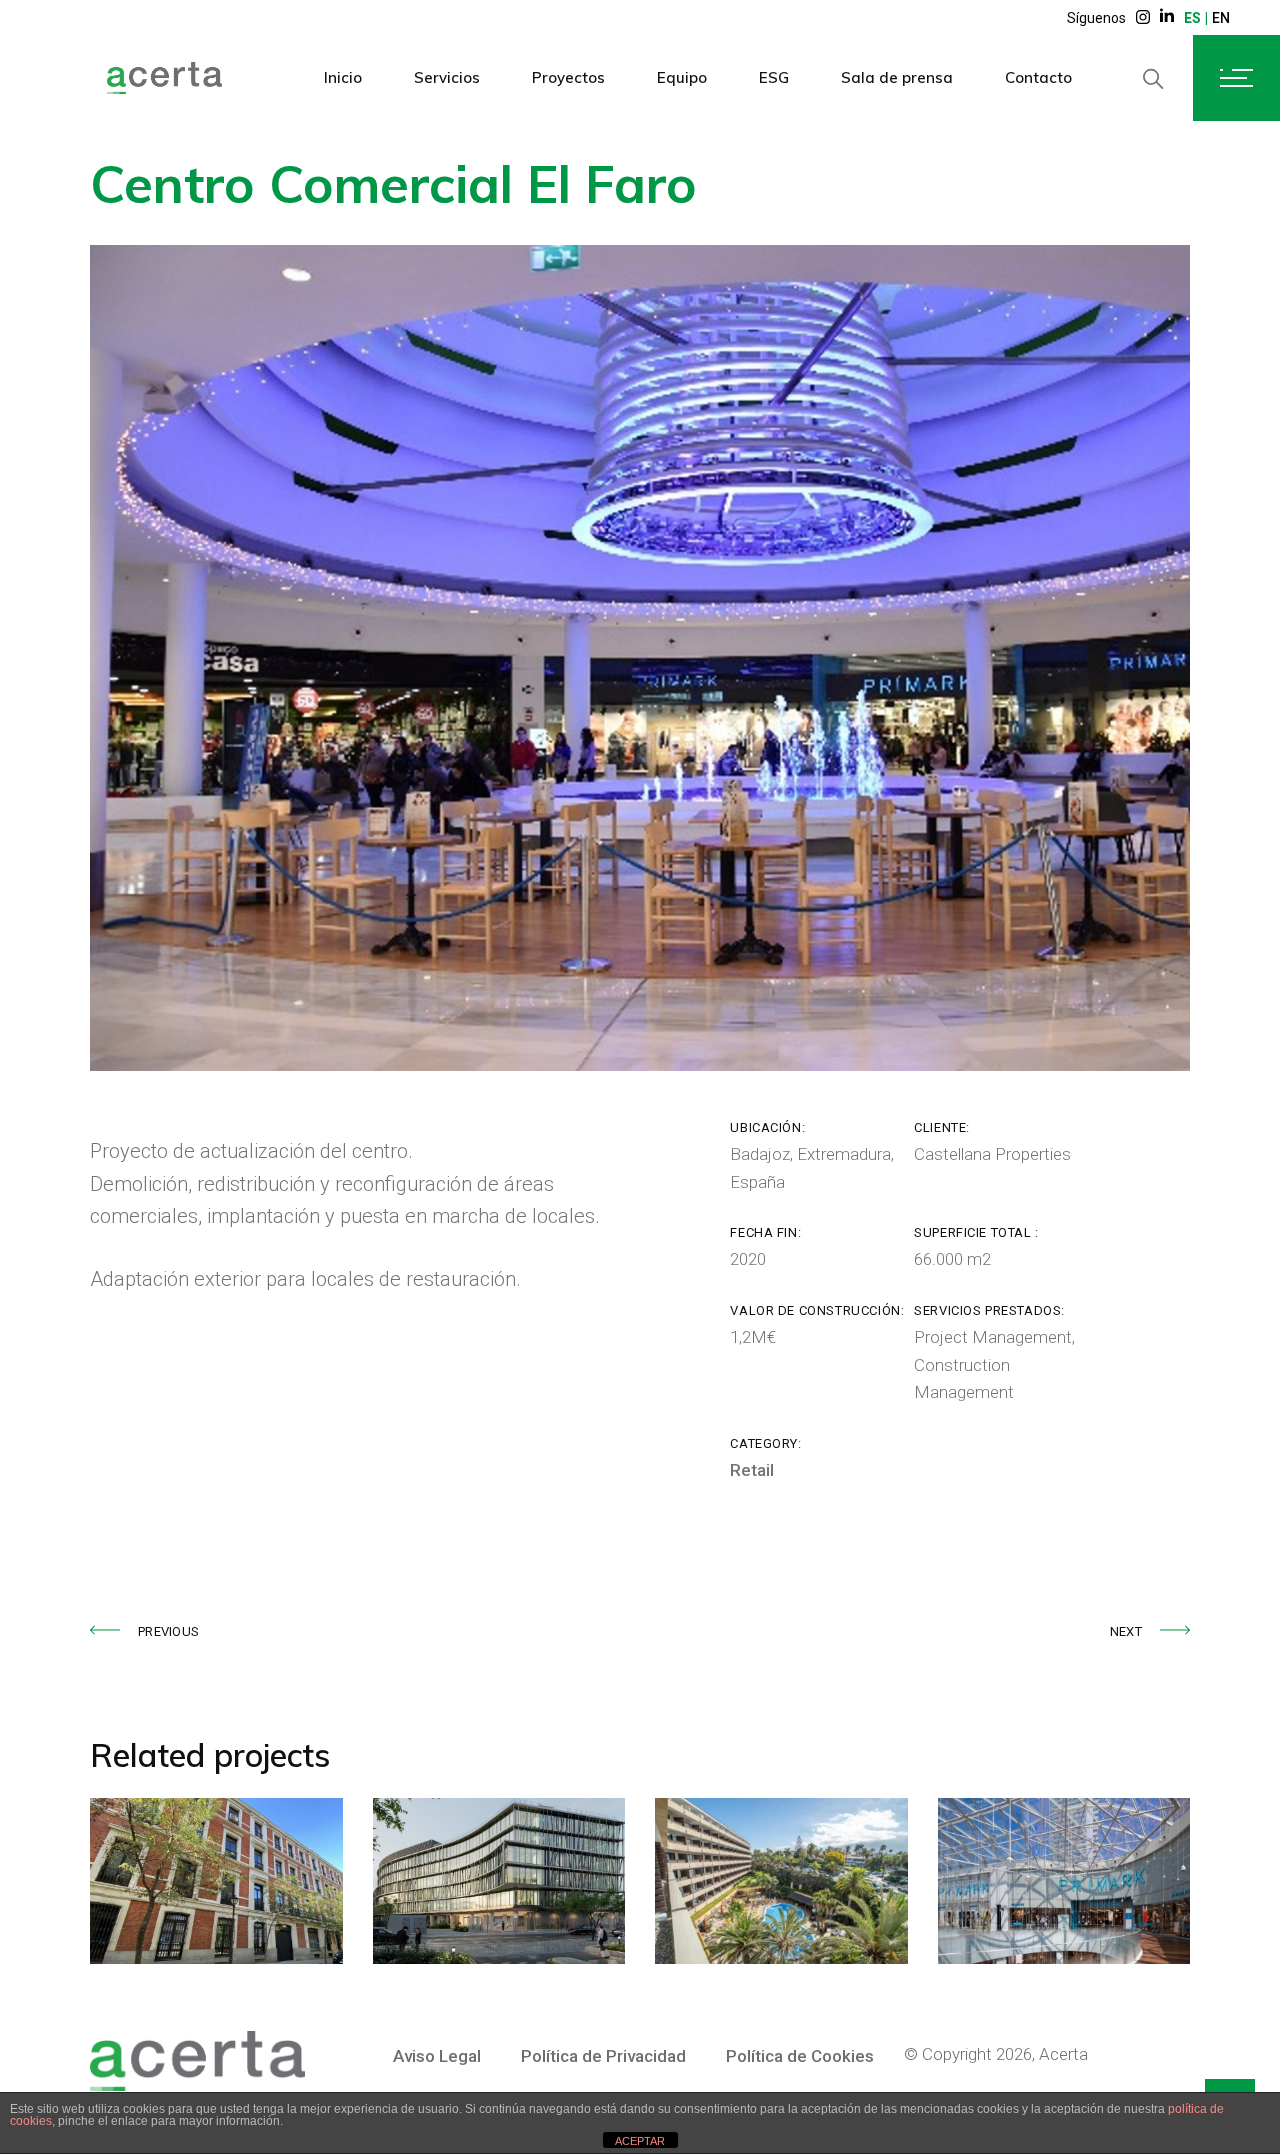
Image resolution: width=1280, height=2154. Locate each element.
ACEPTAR (640, 2141)
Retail (752, 1470)
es (1192, 18)
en (1221, 18)
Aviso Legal (437, 2056)
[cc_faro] (640, 658)
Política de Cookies (800, 2056)
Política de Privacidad (603, 2056)
